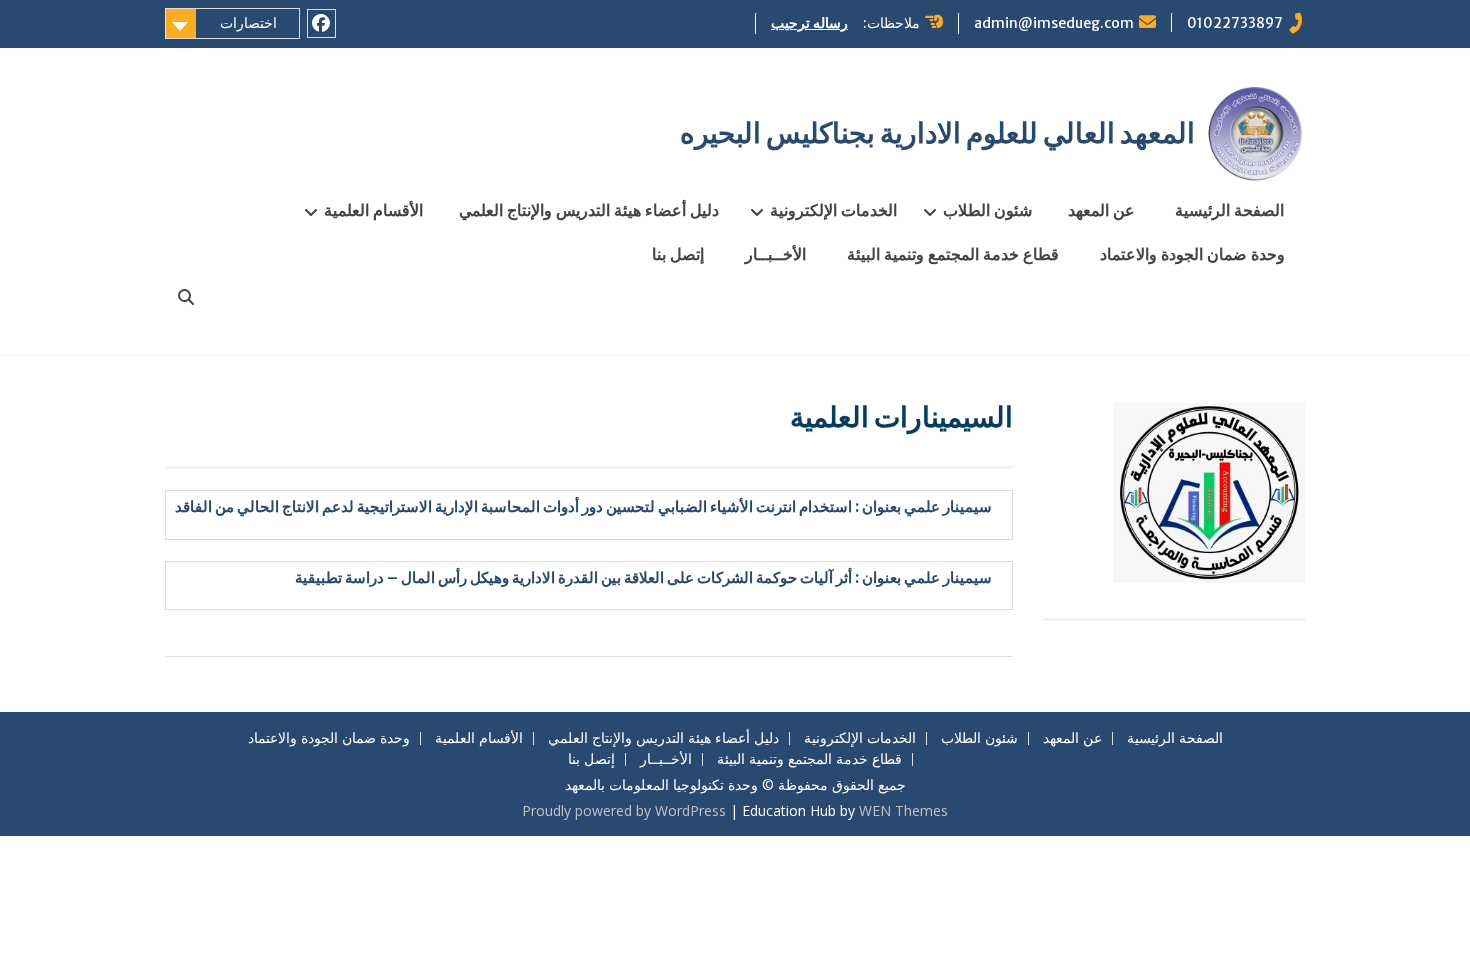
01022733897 (1235, 23)
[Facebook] (321, 23)
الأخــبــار (775, 254)
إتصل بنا (678, 254)
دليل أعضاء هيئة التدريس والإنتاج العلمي (589, 210)
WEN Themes (903, 810)
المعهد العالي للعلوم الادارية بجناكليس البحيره (937, 133)
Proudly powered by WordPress (624, 810)
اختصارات (248, 23)
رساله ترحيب (809, 23)
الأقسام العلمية (373, 210)
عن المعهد (1101, 210)
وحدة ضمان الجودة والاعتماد (1192, 254)
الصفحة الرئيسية (1229, 210)
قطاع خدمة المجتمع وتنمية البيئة (953, 254)
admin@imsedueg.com (1054, 23)
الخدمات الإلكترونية (833, 210)
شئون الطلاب (987, 210)
